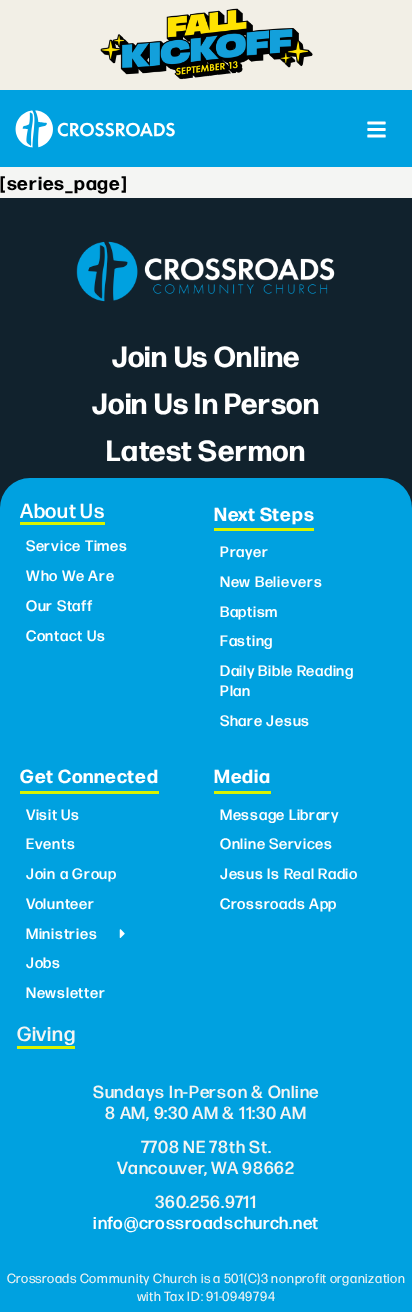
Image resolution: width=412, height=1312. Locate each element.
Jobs (43, 962)
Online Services (276, 843)
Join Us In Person (205, 401)
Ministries (61, 933)
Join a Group (71, 873)
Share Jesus (265, 720)
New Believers (271, 581)
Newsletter (65, 992)
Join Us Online (206, 354)
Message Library (279, 814)
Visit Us (53, 814)
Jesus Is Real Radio (289, 873)
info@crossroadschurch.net (206, 1221)
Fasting (246, 640)
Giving (46, 1032)
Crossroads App (278, 903)
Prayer (244, 551)
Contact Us (65, 635)
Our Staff (59, 605)
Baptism (249, 611)
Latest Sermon (206, 448)
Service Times (77, 545)
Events (50, 843)
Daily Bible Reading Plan (287, 680)
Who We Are (70, 575)
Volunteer (60, 903)
